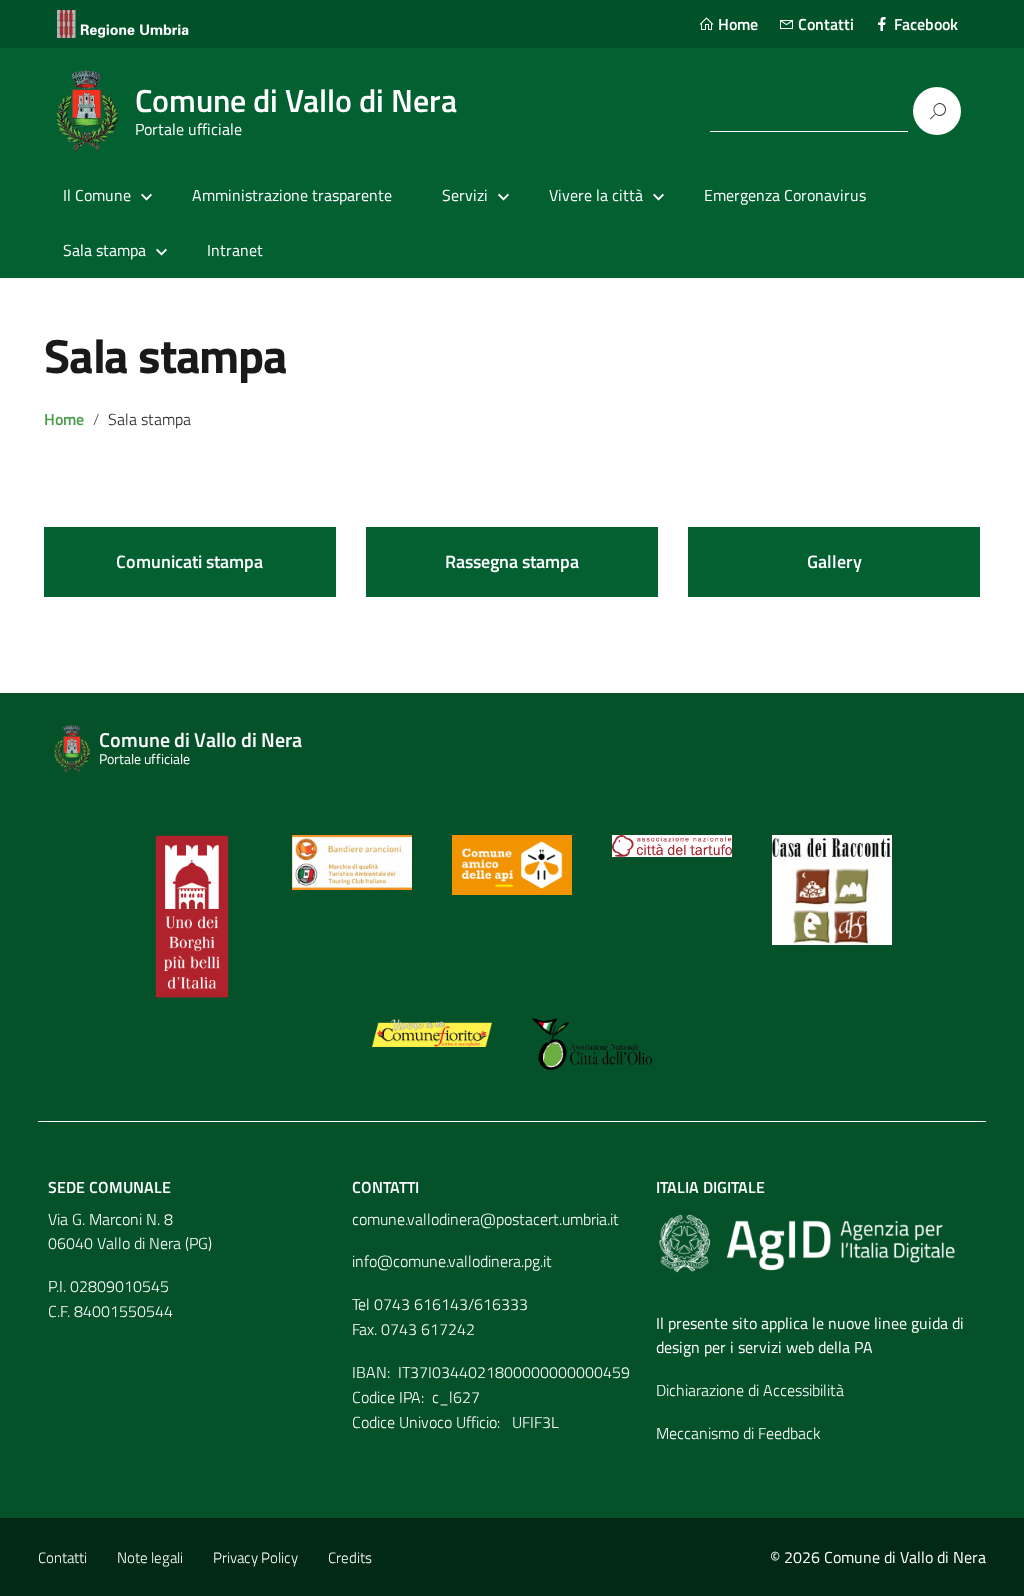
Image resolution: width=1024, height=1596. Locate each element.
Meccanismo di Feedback (738, 1433)
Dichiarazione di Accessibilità (750, 1390)
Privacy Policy (255, 1557)
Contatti (824, 24)
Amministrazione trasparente (292, 195)
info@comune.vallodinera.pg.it (452, 1261)
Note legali (150, 1557)
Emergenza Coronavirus (785, 195)
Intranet (235, 250)
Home (736, 24)
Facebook (924, 24)
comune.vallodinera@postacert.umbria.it (485, 1219)
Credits (350, 1557)
